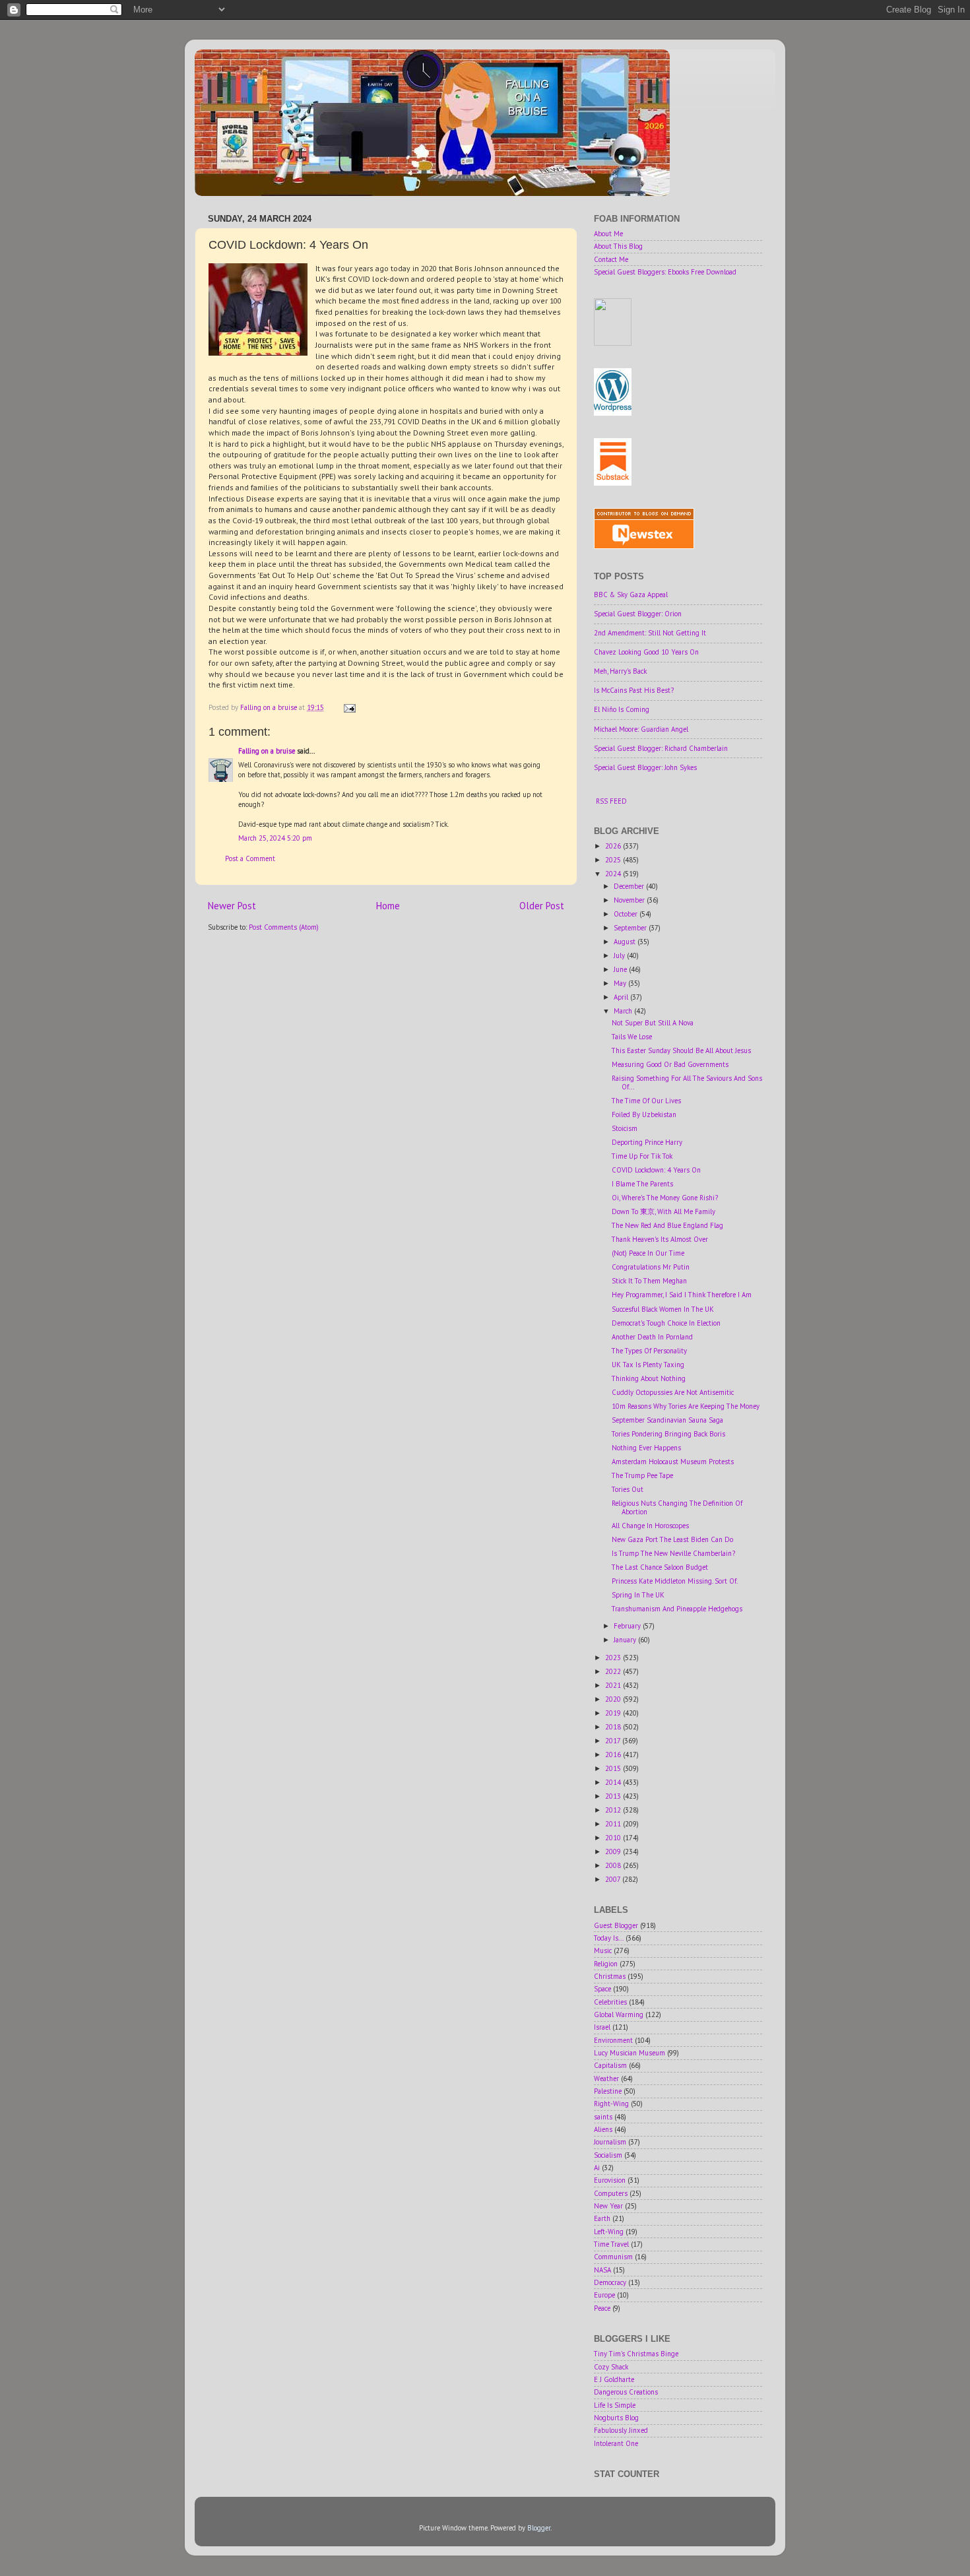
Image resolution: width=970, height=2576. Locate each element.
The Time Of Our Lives (646, 1101)
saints (603, 2117)
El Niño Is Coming (622, 709)
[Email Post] (349, 707)
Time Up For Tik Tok (642, 1156)
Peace (602, 2308)
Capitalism (610, 2065)
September (631, 928)
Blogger (539, 2528)
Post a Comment (250, 858)
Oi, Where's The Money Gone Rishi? (665, 1198)
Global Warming (619, 2014)
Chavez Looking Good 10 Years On (646, 652)
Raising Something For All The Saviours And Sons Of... (687, 1082)
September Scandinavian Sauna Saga (667, 1420)
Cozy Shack (611, 2367)
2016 (614, 1755)
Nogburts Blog (616, 2418)
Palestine (608, 2091)
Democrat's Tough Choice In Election (666, 1323)
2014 (614, 1782)
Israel (602, 2027)
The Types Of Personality (649, 1351)
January (626, 1640)
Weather (606, 2078)
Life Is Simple (615, 2405)
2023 (614, 1658)
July (620, 955)
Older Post (542, 906)
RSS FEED (611, 801)
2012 (614, 1810)
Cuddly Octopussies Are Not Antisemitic (673, 1392)
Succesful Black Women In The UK (663, 1309)
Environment (613, 2040)
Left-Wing (609, 2232)
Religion (606, 1964)
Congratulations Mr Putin (651, 1267)
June (621, 969)
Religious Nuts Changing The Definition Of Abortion (677, 1507)
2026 (614, 846)
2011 (614, 1824)
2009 (614, 1851)
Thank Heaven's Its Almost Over (660, 1239)
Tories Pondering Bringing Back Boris (668, 1434)
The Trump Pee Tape (642, 1475)
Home (388, 906)
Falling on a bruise (267, 751)
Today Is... (609, 1938)
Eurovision (610, 2180)
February (628, 1626)
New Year (608, 2206)
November (630, 900)
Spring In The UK (638, 1595)
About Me (608, 234)
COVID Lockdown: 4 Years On (656, 1170)
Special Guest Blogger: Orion (638, 614)
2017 (614, 1741)
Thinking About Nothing (649, 1378)
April (622, 997)
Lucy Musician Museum (630, 2053)
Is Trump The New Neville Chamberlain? (673, 1553)
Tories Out (628, 1489)
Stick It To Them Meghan (649, 1281)
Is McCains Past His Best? (634, 690)
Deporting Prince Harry (647, 1142)
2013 (614, 1796)
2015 (614, 1768)
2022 (614, 1671)
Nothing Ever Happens (646, 1448)
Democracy (610, 2282)
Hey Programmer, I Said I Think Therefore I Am (682, 1295)
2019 (614, 1713)
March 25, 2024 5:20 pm (275, 838)
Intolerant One (616, 2443)
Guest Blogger (616, 1925)
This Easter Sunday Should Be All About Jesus (681, 1050)
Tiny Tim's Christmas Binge (636, 2354)
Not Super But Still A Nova (653, 1023)
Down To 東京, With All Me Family (663, 1211)
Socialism (608, 2155)
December (630, 886)
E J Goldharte (614, 2379)
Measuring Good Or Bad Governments (670, 1064)
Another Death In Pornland (652, 1337)
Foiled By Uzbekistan (644, 1114)
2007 (614, 1879)
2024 (614, 874)
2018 (614, 1727)
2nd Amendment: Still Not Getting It (650, 633)
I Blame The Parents (642, 1184)
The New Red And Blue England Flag (667, 1225)
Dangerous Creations (626, 2392)
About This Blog (618, 246)
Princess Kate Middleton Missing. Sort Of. (675, 1581)
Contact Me (611, 259)
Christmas (610, 1976)
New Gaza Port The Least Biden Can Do (672, 1539)
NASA (602, 2270)
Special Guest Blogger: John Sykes (645, 767)
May (621, 983)
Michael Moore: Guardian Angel (641, 729)
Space (602, 1989)
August (626, 942)
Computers (611, 2193)
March (624, 1011)
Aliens (603, 2129)
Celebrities (610, 2002)
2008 (614, 1865)
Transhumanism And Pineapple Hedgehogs (677, 1609)
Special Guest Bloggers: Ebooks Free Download (665, 272)
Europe (604, 2295)
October (627, 914)
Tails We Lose (632, 1037)
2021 (614, 1685)
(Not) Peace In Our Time (648, 1253)
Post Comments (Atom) (284, 927)
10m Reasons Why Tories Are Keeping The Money (686, 1406)
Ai (597, 2168)
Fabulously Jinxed (621, 2430)
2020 (614, 1699)
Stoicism (625, 1128)
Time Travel (611, 2244)
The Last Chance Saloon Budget (660, 1567)
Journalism (610, 2142)
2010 (614, 1838)
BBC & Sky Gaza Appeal (631, 595)
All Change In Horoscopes (650, 1526)
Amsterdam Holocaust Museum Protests (673, 1462)
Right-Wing (611, 2104)
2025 (614, 860)
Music (603, 1950)
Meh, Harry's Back (620, 671)
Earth (602, 2218)
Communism (613, 2257)
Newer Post (232, 906)
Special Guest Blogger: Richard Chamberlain (661, 748)
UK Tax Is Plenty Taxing (648, 1365)
